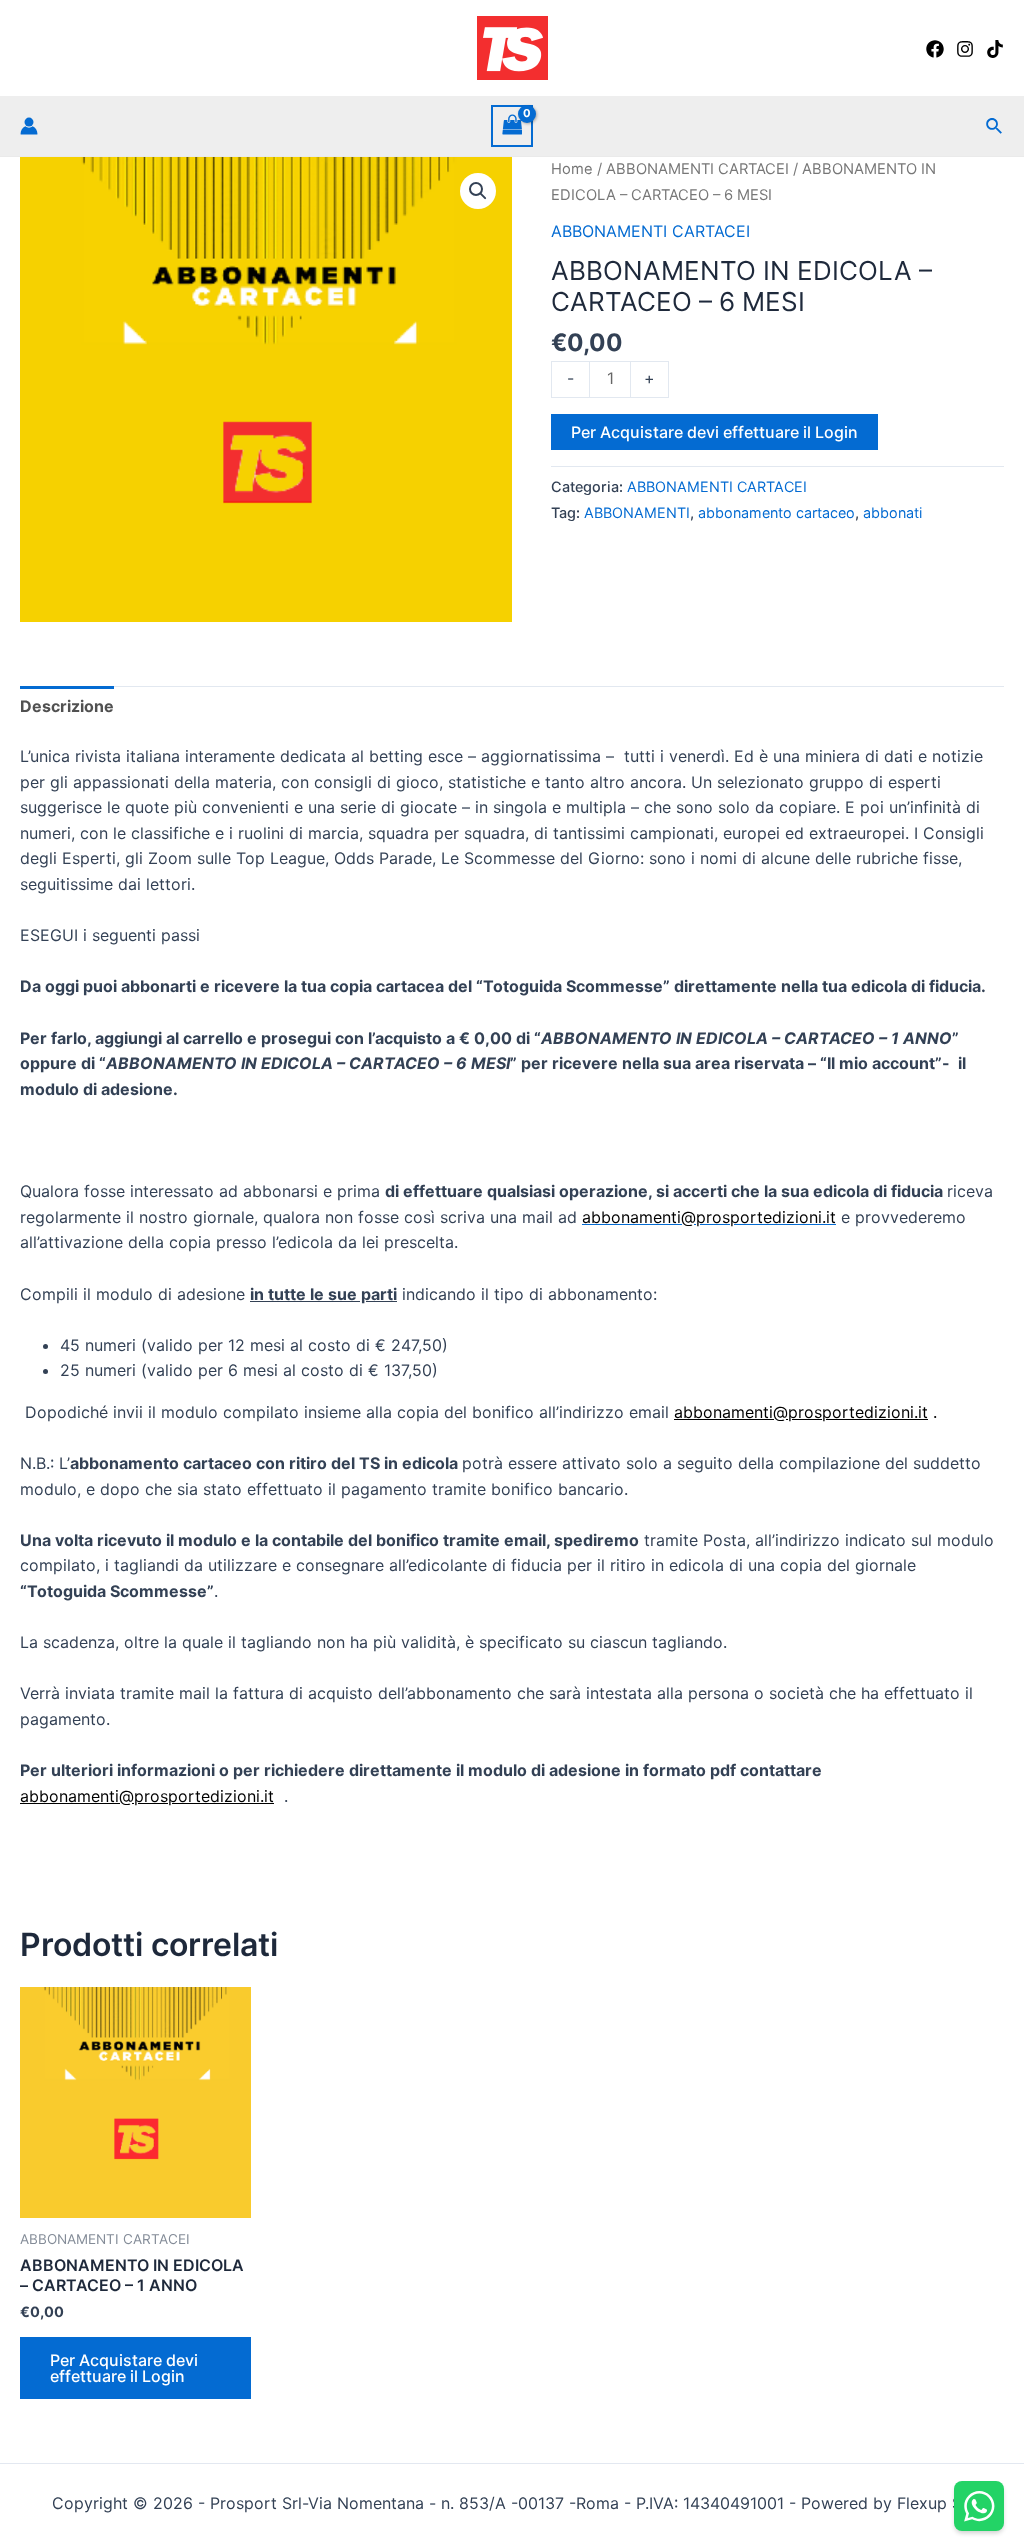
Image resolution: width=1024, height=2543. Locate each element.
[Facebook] (935, 49)
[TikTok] (995, 49)
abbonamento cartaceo (776, 512)
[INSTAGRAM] (965, 49)
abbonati (892, 512)
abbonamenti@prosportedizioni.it (801, 1412)
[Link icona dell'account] (29, 126)
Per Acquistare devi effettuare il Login (714, 432)
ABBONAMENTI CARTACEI (697, 169)
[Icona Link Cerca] (995, 126)
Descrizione (67, 706)
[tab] (67, 707)
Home (572, 169)
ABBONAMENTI (637, 512)
